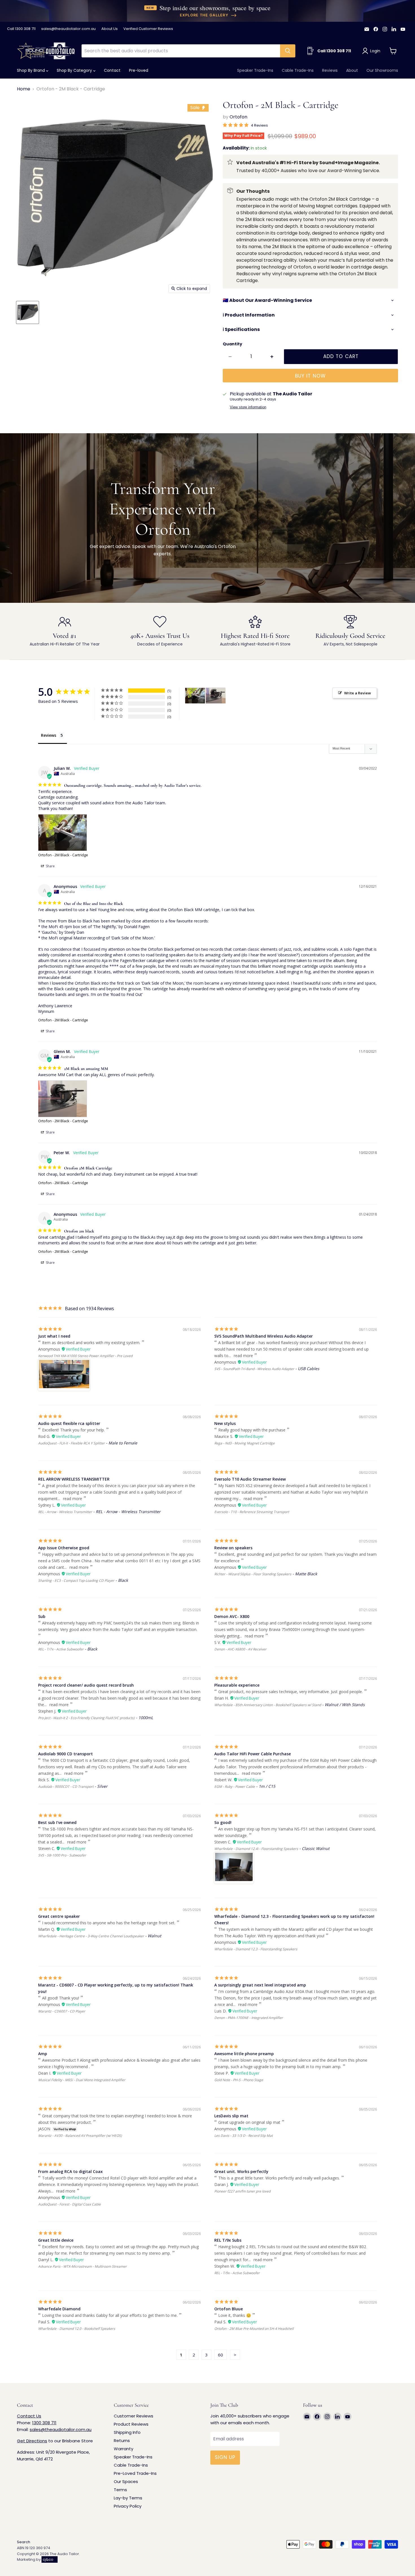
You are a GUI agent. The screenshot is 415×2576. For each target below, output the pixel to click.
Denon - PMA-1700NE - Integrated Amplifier (249, 2018)
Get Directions (32, 2441)
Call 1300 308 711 (21, 29)
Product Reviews (131, 2424)
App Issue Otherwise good (64, 1548)
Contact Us (29, 2416)
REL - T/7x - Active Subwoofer (61, 1649)
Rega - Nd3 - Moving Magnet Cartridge (244, 1443)
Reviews (330, 70)
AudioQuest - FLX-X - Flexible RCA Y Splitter (71, 1443)
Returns (122, 2440)
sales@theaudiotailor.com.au (68, 29)
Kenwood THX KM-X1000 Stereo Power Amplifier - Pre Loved (85, 1356)
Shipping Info (127, 2432)
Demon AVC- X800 (232, 1616)
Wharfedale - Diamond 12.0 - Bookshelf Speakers (77, 2329)
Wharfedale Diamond (59, 2309)
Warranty (124, 2449)
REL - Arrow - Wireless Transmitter (65, 1512)
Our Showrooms (382, 70)
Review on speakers (233, 1548)
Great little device (56, 2240)
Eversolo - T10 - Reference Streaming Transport (252, 1512)
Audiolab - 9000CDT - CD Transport (66, 1787)
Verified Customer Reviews (148, 29)
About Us (110, 29)
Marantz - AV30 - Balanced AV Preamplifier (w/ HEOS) (80, 2136)
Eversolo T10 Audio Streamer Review (250, 1479)
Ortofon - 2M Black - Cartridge (63, 855)
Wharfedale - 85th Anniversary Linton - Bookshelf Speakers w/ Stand (268, 1705)
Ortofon (238, 117)
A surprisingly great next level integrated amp (260, 1985)
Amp (43, 2054)
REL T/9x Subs (228, 2240)
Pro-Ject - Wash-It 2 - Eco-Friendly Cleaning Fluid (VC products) (86, 1718)
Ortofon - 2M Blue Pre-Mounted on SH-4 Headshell (254, 2329)
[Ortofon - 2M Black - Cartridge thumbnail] (28, 312)
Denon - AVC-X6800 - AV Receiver (240, 1649)
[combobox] (181, 51)
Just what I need (54, 1336)
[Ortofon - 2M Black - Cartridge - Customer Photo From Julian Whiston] (195, 696)
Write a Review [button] (358, 693)
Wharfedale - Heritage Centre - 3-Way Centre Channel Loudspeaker (91, 1936)
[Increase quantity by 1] (272, 357)
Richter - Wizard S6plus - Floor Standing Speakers (253, 1574)
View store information (248, 407)
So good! (223, 1822)
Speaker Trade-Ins (255, 70)
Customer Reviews (134, 2416)
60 (220, 2355)
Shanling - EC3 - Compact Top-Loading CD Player (76, 1581)
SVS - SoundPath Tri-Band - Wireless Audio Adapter (254, 1369)
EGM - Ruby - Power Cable (235, 1787)
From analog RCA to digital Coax (70, 2171)
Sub (42, 1616)
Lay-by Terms (128, 2498)
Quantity (232, 344)
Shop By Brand (31, 70)
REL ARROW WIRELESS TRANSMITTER (74, 1479)
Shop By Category (75, 70)
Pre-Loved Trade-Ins (135, 2473)
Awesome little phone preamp (244, 2054)
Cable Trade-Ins (298, 70)
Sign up (225, 2457)
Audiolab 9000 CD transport (65, 1754)
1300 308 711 (44, 2423)
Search (24, 2542)
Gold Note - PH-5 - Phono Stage (239, 2080)
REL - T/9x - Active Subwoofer (237, 2273)
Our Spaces (126, 2481)
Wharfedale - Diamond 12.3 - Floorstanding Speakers (256, 1949)
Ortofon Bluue (229, 2309)
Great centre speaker (59, 1916)
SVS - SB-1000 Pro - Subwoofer (62, 1855)
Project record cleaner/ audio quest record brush (86, 1685)
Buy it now (310, 376)
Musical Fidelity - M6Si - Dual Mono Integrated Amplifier (82, 2080)
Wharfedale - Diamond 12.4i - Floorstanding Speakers (256, 1849)
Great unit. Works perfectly (241, 2171)
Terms (120, 2490)
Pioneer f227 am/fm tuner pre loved (242, 2191)
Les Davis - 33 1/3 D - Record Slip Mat (243, 2136)
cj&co (48, 2559)
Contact (112, 70)
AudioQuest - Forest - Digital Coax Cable (69, 2204)
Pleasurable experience (237, 1685)
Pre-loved (139, 70)
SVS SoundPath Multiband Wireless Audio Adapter (264, 1336)
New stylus (225, 1423)
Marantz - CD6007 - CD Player (62, 2011)
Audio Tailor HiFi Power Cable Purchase (253, 1754)
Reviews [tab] (49, 735)
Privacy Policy (128, 2506)
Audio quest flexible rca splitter (69, 1423)
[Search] (288, 51)
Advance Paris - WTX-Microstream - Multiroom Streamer (82, 2266)
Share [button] (50, 866)
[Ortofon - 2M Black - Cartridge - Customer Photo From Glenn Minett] (216, 696)
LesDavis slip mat (231, 2116)
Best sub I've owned (57, 1822)
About (352, 70)
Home (24, 89)
